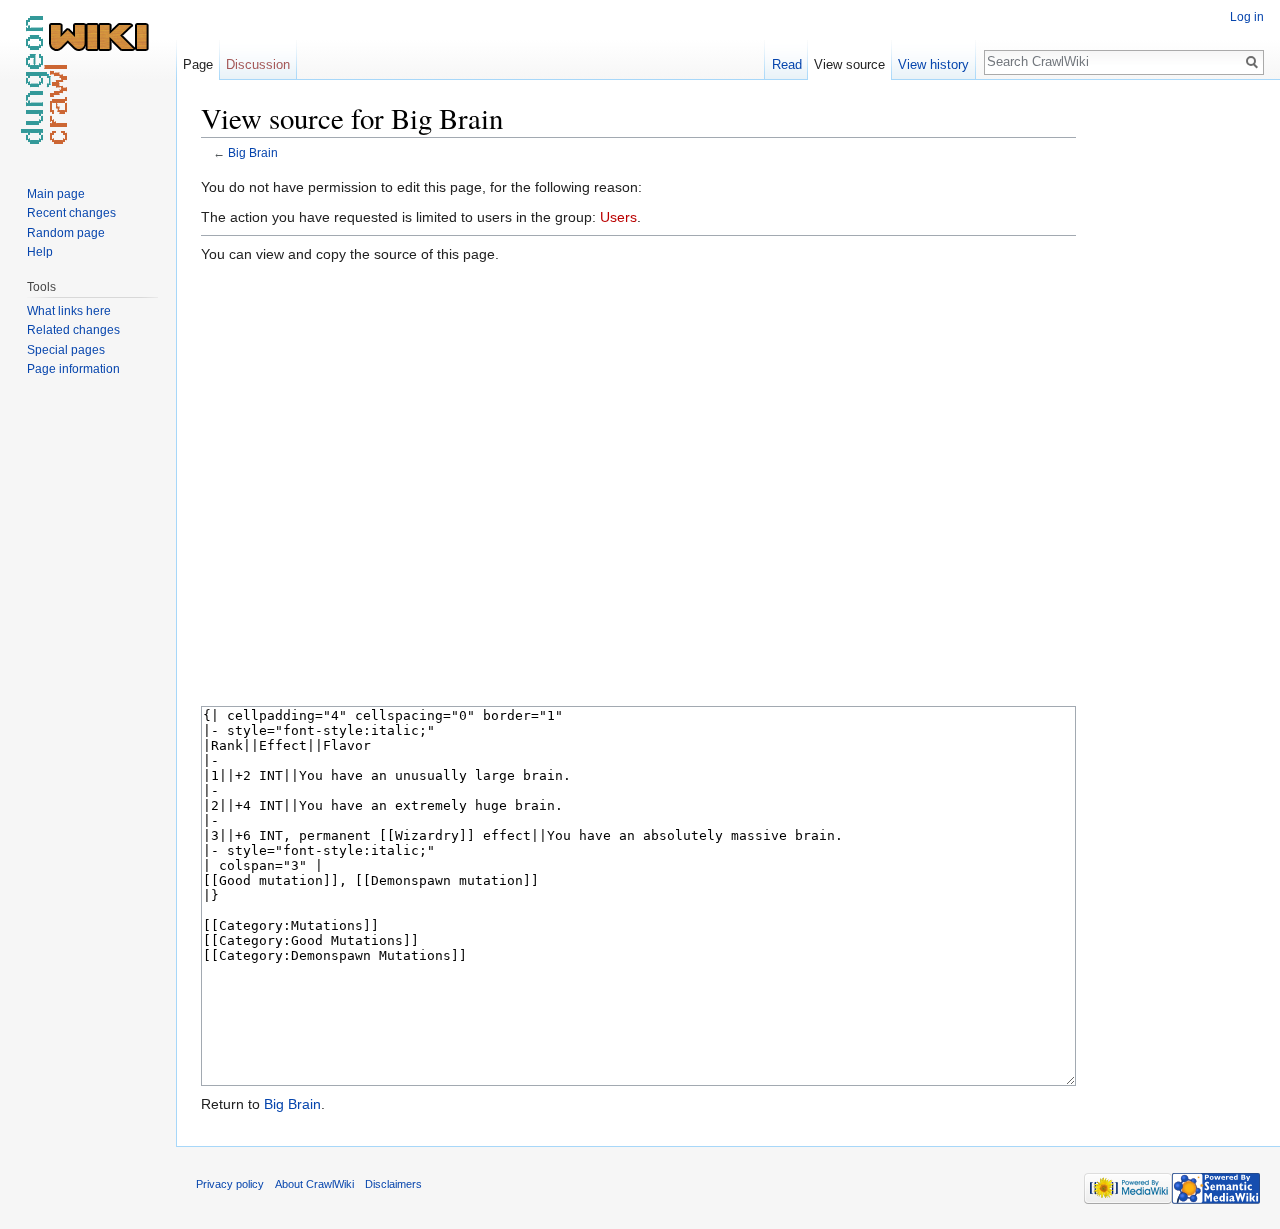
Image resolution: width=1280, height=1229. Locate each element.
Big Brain (253, 152)
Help (40, 252)
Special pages (66, 350)
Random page (66, 233)
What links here (69, 311)
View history (933, 64)
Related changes (73, 330)
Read (787, 64)
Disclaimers (393, 1184)
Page (198, 64)
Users (618, 217)
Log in (1247, 17)
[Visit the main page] (88, 80)
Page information (73, 369)
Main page (56, 194)
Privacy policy (230, 1184)
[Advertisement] (1176, 400)
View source (849, 64)
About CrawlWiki (314, 1184)
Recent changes (71, 213)
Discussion (258, 64)
